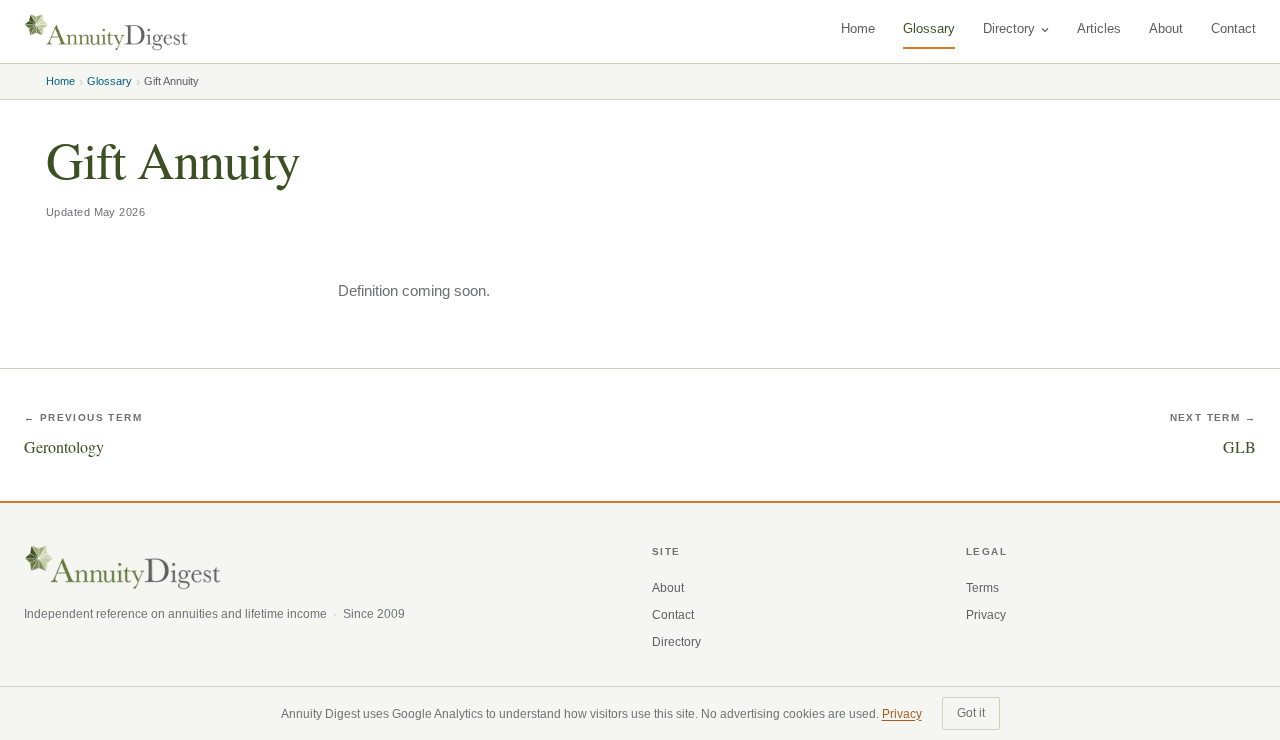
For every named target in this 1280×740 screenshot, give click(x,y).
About (1166, 28)
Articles (1099, 28)
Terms (982, 588)
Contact (1233, 28)
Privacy (986, 615)
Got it (971, 713)
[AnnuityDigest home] (106, 32)
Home (858, 28)
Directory (1009, 28)
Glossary (929, 28)
